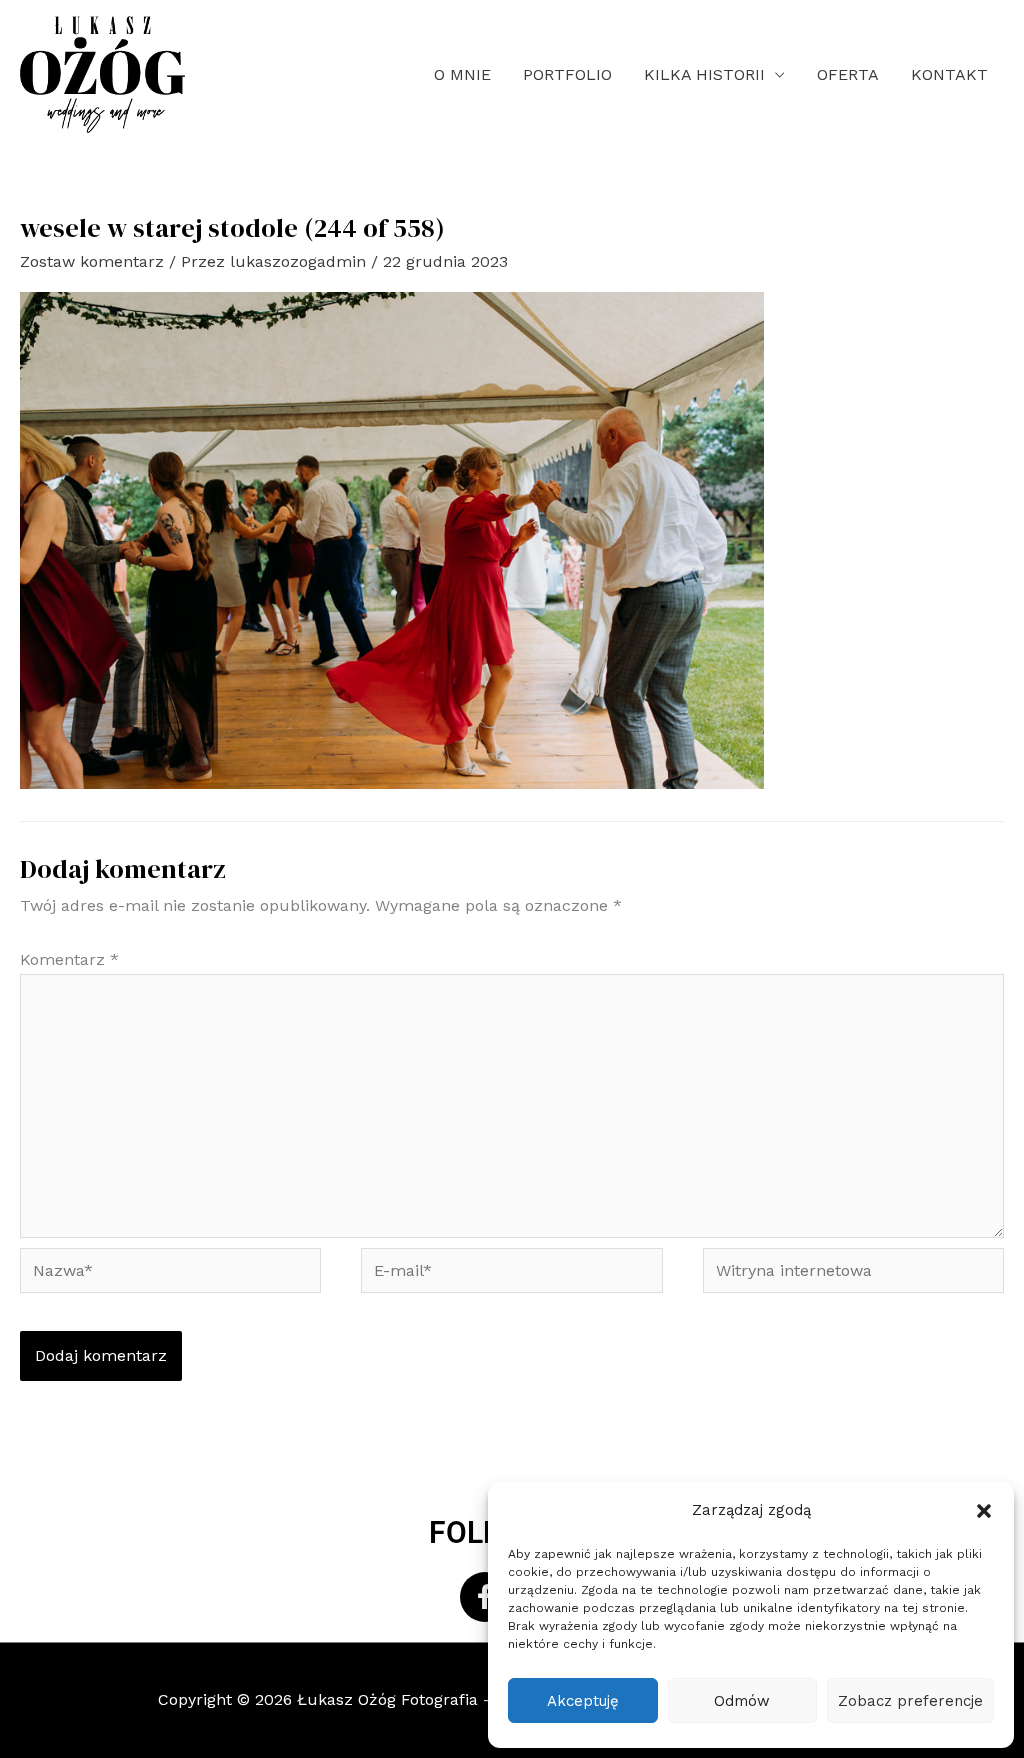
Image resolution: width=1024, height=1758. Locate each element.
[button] (984, 1511)
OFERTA (848, 74)
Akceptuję (583, 1701)
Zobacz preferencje (910, 1701)
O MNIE (462, 74)
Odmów (742, 1701)
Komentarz (69, 959)
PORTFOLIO (567, 74)
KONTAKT (949, 74)
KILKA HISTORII (704, 74)
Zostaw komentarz (92, 261)
